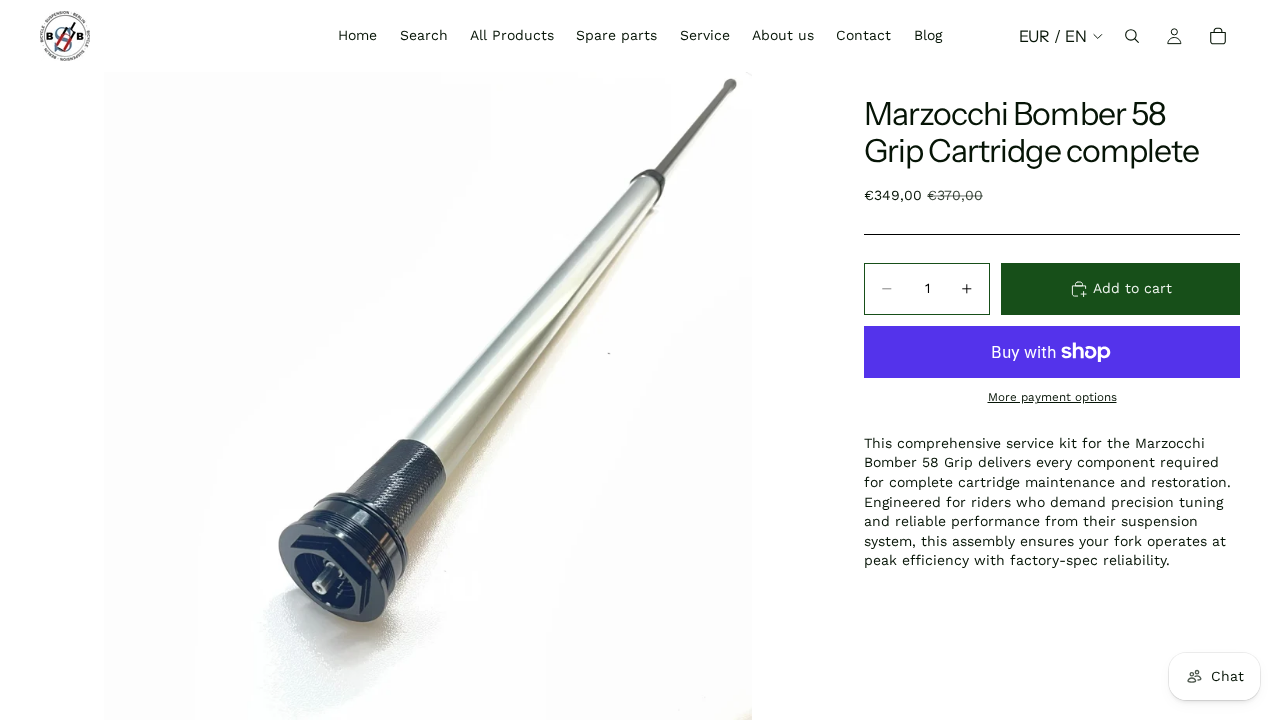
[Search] (1132, 36)
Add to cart (1132, 288)
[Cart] (1218, 36)
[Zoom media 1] (428, 396)
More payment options (1052, 397)
